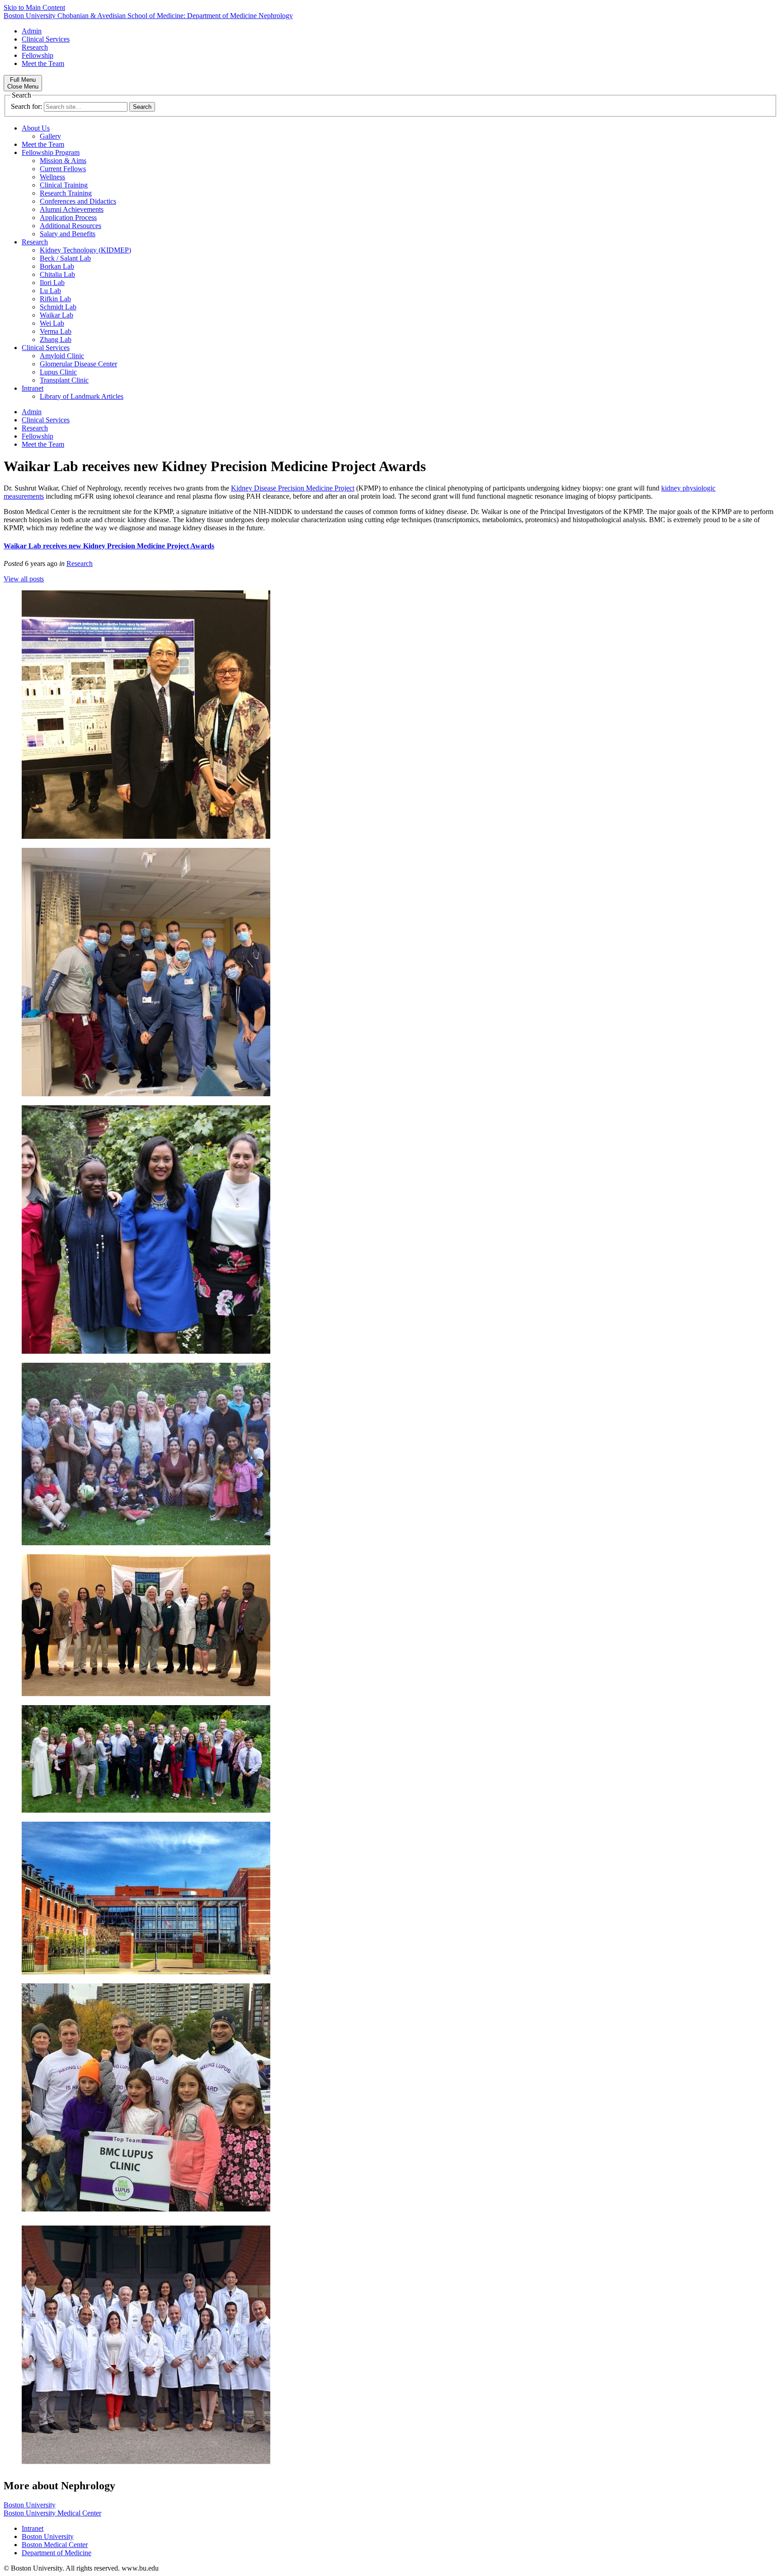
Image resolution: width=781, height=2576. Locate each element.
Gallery (50, 136)
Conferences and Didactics (78, 201)
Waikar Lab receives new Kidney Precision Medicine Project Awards (109, 546)
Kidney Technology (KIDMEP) (85, 250)
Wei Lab (52, 323)
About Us (36, 128)
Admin (32, 31)
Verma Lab (56, 331)
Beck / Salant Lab (65, 258)
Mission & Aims (63, 161)
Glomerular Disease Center (78, 364)
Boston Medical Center (55, 2545)
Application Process (68, 217)
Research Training (66, 193)
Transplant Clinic (64, 380)
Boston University (30, 2505)
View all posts (24, 579)
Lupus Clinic (58, 372)
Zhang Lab (56, 339)
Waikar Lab (56, 315)
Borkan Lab (57, 266)
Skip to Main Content (34, 7)
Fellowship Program (51, 152)
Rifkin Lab (55, 299)
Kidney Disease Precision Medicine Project (293, 488)
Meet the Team (43, 63)
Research (35, 47)
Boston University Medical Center (52, 2513)
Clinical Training (64, 185)
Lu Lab (50, 291)
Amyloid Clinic (62, 356)
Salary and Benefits (68, 234)
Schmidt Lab (58, 307)
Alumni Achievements (72, 209)
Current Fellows (63, 169)
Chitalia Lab (57, 274)
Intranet (33, 388)
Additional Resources (71, 226)
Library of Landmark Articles (82, 396)
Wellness (52, 177)
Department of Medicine (56, 2553)
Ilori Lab (52, 283)
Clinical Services (46, 39)
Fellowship (38, 55)
